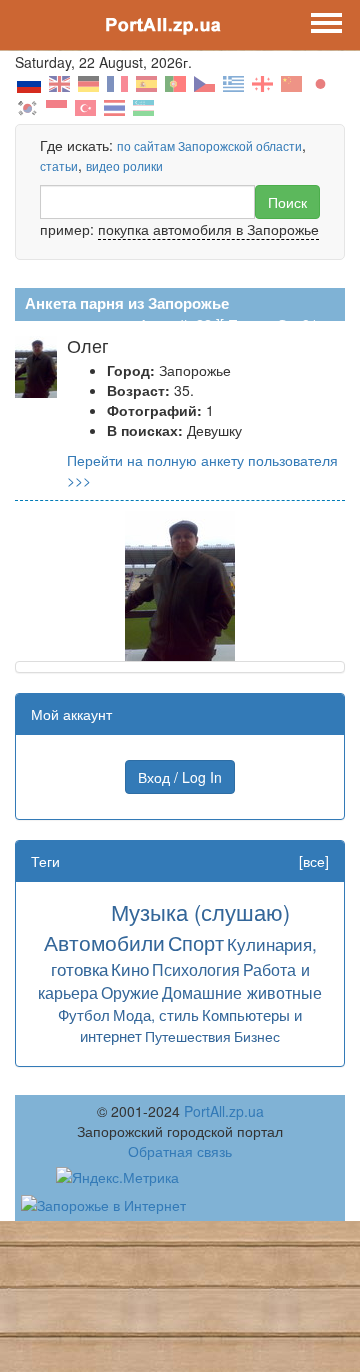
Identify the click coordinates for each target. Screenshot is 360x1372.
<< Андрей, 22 (165, 324)
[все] (314, 861)
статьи (59, 165)
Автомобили (104, 942)
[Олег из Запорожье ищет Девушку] (180, 584)
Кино (130, 968)
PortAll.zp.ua (224, 1111)
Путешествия (188, 1036)
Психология (196, 969)
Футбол (84, 1014)
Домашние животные (242, 992)
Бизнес (257, 1036)
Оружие (130, 992)
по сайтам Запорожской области (209, 145)
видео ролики (124, 165)
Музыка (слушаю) (200, 911)
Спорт (196, 942)
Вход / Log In (180, 777)
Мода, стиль (156, 1014)
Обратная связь (180, 1151)
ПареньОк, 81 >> (283, 324)
